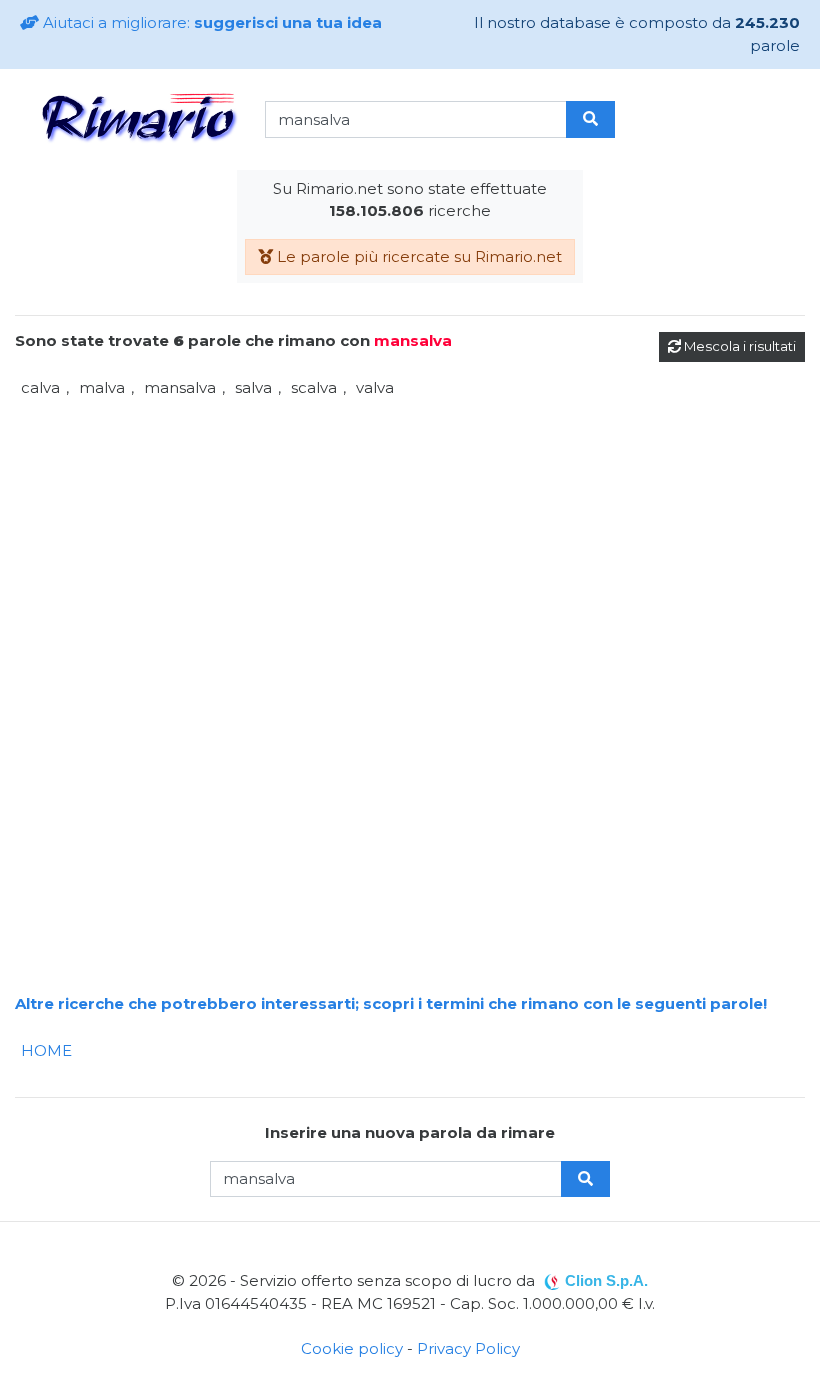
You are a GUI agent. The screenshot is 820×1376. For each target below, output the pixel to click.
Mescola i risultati (738, 346)
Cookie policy (352, 1348)
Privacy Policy (468, 1348)
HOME (46, 1050)
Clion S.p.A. (606, 1280)
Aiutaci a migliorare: (210, 22)
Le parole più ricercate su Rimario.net (417, 256)
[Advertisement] (410, 543)
